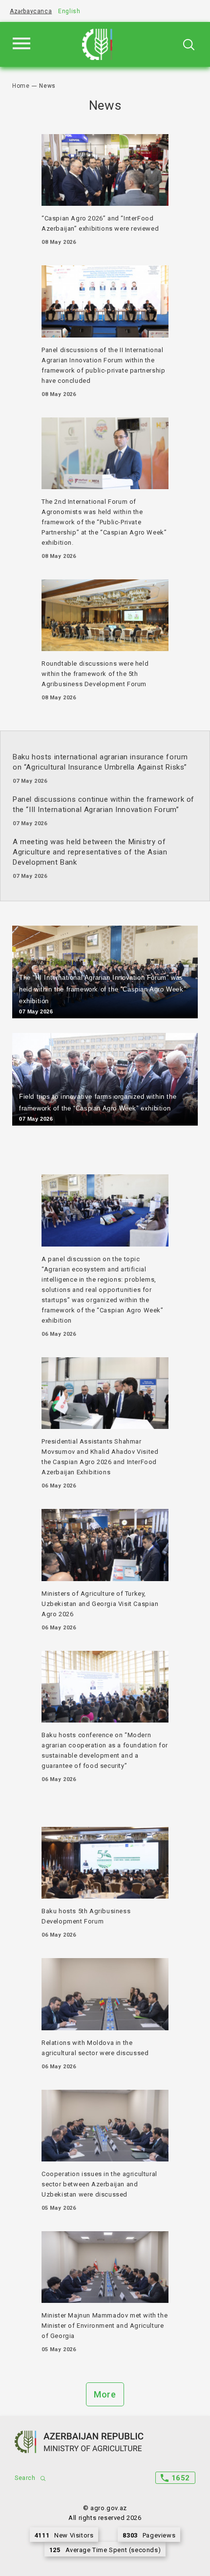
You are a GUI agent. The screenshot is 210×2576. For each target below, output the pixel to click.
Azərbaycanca (31, 11)
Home (21, 86)
